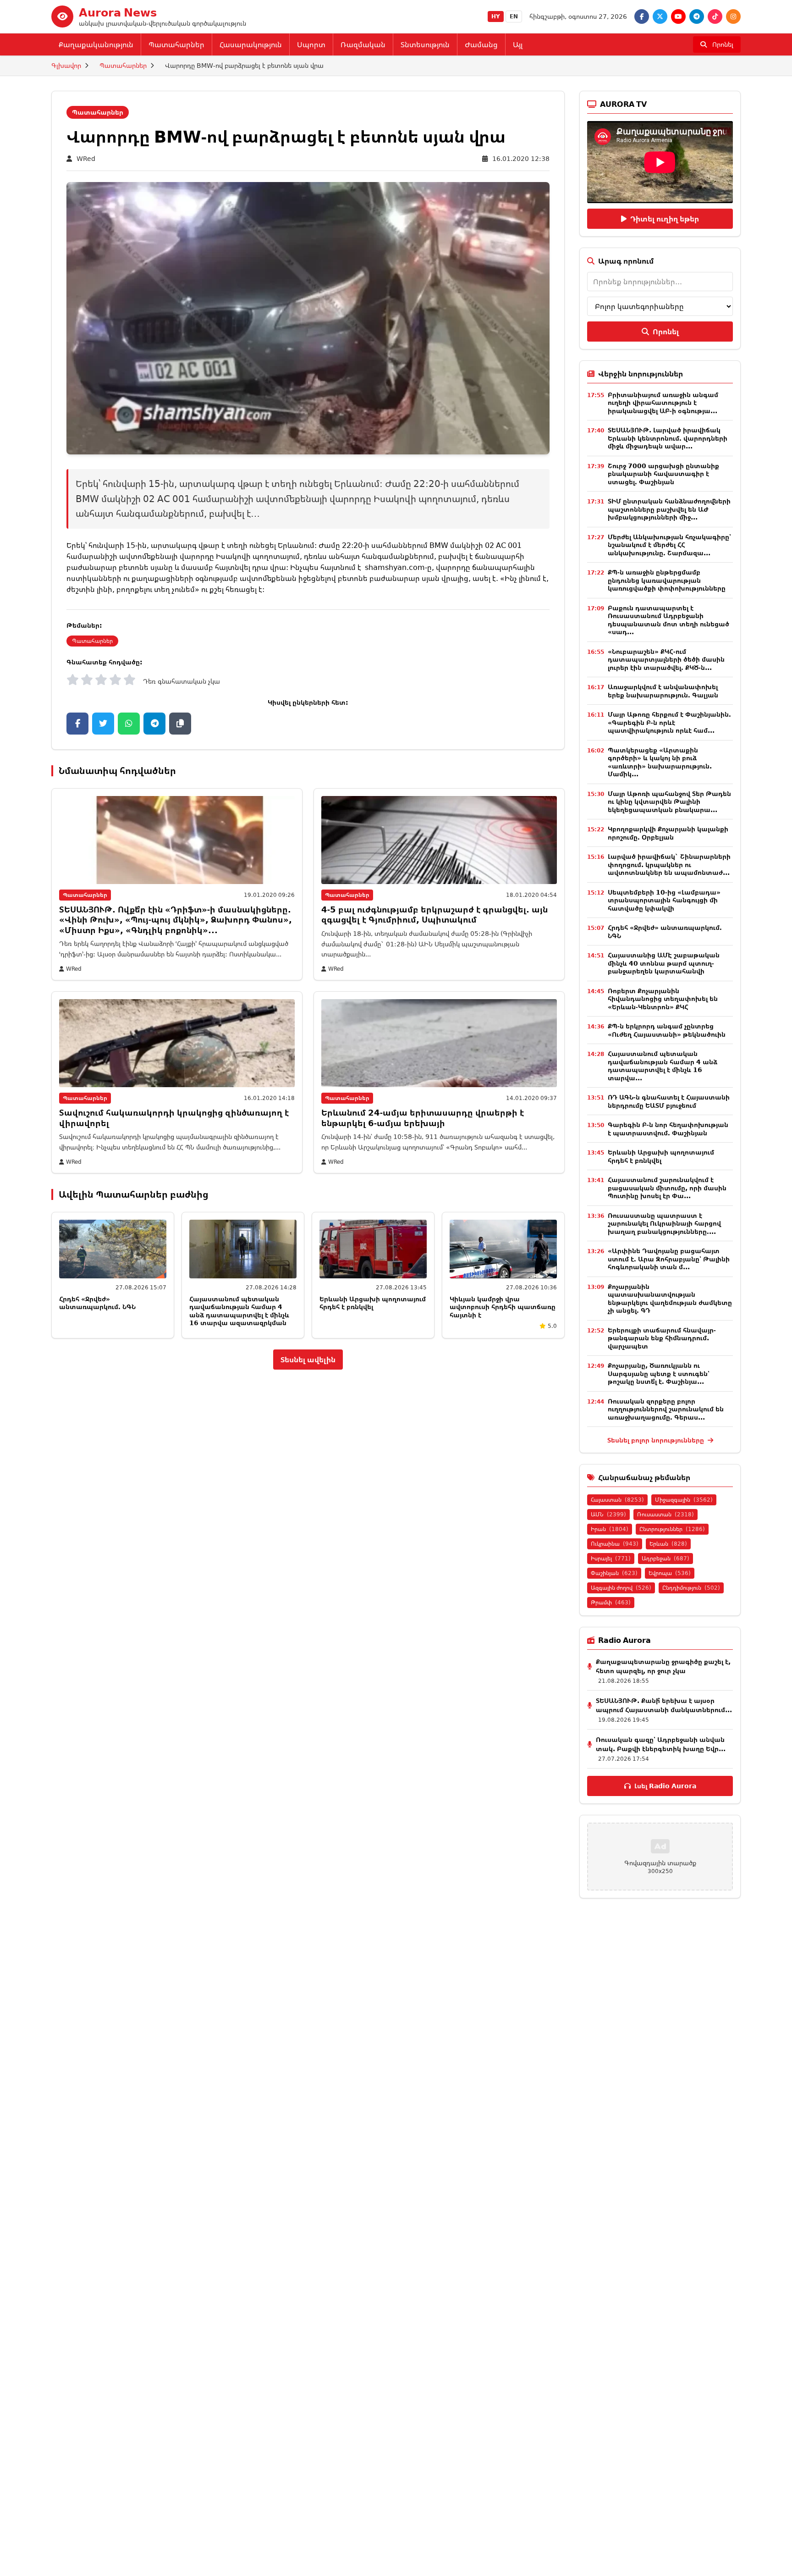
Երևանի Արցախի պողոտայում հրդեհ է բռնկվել (373, 1303)
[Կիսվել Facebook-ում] (77, 724)
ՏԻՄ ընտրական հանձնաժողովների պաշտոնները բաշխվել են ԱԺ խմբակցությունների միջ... (669, 509)
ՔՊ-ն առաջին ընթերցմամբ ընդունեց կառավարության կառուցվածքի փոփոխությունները (667, 580)
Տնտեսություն (425, 44)
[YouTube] (678, 17)
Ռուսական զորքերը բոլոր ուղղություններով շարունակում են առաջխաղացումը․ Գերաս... (666, 1409)
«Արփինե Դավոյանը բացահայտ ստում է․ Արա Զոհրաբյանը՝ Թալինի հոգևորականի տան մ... (669, 1259)
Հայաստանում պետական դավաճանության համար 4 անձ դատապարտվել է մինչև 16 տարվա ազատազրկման (239, 1311)
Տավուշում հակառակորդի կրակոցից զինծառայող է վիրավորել (174, 1118)
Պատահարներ (176, 44)
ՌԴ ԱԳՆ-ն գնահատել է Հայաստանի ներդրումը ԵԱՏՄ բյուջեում (669, 1101)
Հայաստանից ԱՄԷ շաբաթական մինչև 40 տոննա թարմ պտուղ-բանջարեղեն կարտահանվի (664, 963)
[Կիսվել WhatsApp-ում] (129, 724)
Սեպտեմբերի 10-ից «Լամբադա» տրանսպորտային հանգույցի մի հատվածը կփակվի (664, 900)
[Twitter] (660, 17)
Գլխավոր (66, 65)
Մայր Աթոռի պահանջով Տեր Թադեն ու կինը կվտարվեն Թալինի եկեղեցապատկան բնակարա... (669, 802)
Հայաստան (617, 1500)
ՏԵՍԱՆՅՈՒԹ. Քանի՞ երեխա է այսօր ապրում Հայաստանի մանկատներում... (664, 1705)
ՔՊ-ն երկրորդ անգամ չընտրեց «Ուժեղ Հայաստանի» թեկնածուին (667, 1030)
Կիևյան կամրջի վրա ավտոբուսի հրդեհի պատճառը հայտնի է (503, 1307)
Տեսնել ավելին (308, 1360)
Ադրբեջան (665, 1558)
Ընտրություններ (672, 1529)
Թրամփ (611, 1602)
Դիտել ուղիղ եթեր (665, 219)
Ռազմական (363, 44)
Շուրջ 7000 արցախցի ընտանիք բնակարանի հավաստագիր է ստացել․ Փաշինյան (663, 474)
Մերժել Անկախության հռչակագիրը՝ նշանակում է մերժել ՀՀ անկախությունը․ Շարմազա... (669, 545)
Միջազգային (684, 1500)
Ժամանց (481, 44)
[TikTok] (715, 17)
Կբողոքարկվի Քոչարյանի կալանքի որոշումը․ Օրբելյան (668, 833)
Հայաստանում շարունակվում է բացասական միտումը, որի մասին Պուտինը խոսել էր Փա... (667, 1188)
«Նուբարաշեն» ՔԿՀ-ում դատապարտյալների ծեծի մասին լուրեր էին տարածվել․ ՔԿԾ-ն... (666, 659)
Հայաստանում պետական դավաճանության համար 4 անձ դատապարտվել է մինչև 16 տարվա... (663, 1066)
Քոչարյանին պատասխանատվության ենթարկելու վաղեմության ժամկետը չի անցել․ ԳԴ (670, 1299)
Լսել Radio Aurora (665, 1786)
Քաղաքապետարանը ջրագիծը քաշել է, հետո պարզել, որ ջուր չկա (663, 1666)
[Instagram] (733, 17)
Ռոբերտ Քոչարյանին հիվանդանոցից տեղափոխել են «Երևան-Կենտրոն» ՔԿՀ (663, 999)
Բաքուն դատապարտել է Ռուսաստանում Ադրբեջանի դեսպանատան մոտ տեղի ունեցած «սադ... (668, 620)
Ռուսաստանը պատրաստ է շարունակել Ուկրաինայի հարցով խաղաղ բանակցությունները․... (664, 1223)
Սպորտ (311, 44)
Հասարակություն (251, 44)
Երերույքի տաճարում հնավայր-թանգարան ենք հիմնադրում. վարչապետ (662, 1338)
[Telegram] (697, 17)
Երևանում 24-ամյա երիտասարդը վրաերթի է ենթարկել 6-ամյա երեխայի (423, 1118)
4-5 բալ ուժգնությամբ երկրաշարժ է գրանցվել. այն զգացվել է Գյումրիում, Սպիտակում (434, 915)
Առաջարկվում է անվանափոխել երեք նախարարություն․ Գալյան (663, 691)
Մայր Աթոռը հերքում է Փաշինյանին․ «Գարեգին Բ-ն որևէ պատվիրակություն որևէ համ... (669, 722)
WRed (86, 158)
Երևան (668, 1544)
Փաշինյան (614, 1573)
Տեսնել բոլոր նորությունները (657, 1440)
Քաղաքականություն (96, 44)
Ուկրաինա (615, 1544)
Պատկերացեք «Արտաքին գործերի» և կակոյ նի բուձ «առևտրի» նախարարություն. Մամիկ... (660, 762)
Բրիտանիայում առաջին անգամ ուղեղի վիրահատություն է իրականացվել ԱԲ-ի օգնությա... (663, 403)
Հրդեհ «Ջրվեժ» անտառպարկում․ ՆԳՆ (97, 1303)
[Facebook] (642, 17)
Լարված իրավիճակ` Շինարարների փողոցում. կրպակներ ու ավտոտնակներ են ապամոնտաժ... (669, 864)
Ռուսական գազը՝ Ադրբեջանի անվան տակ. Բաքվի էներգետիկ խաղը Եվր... (661, 1744)
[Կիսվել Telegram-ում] (154, 724)
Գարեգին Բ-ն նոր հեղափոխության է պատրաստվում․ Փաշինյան (668, 1129)
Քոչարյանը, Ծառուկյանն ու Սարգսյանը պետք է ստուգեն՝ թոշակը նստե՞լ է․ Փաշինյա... (659, 1373)
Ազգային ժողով (621, 1588)
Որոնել (666, 332)
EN (514, 16)
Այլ (518, 44)
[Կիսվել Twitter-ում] (103, 724)
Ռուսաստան (665, 1514)
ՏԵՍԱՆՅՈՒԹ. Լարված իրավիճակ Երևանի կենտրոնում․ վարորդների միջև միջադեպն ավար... (668, 438)
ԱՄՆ (608, 1514)
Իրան (610, 1529)
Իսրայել (611, 1558)
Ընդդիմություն (691, 1588)
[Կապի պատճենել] (180, 724)
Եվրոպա (670, 1573)
